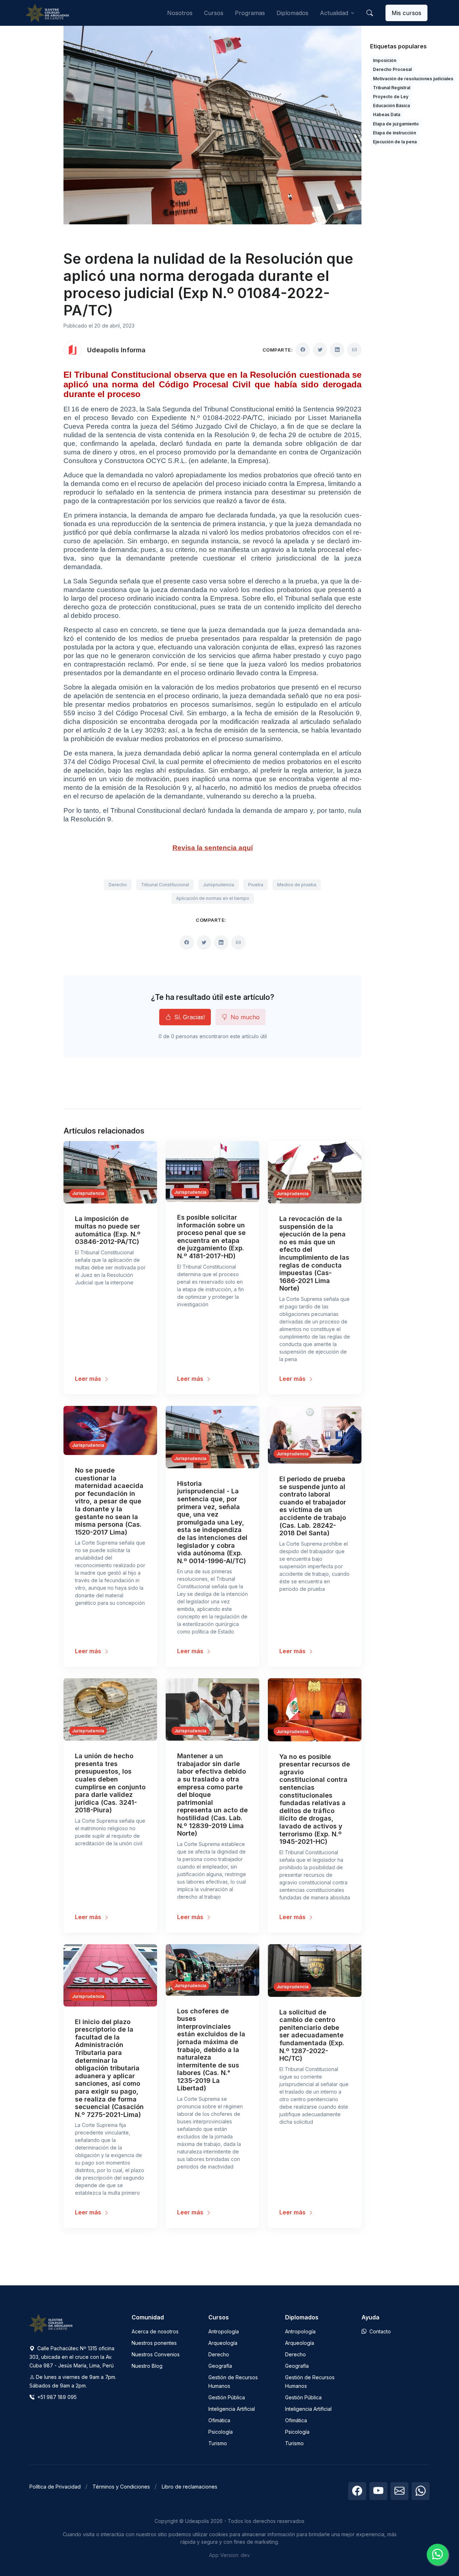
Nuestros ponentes (154, 2343)
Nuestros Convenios (156, 2354)
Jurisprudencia (219, 885)
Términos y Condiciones (121, 2487)
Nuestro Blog (147, 2366)
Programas (250, 13)
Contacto (379, 2331)
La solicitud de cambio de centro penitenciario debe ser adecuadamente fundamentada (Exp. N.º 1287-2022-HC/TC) (312, 2035)
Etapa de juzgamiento (396, 124)
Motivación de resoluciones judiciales (413, 79)
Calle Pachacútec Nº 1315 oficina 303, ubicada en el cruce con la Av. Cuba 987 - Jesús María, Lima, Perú (72, 2357)
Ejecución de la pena (395, 142)
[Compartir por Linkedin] (337, 350)
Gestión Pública (227, 2397)
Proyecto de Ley (391, 97)
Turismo (218, 2443)
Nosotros (180, 13)
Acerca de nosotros (155, 2331)
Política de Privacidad (55, 2487)
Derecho (118, 885)
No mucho (244, 1017)
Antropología (224, 2331)
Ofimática (219, 2420)
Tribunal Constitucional (165, 885)
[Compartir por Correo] (354, 350)
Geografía (220, 2366)
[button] (370, 13)
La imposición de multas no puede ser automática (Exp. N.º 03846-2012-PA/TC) (108, 1230)
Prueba (256, 885)
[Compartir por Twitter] (320, 350)
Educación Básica (391, 106)
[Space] (51, 2323)
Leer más (89, 1379)
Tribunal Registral (392, 88)
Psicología (221, 2432)
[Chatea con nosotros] (437, 2554)
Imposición (385, 60)
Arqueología (223, 2343)
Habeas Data (387, 115)
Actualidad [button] (334, 13)
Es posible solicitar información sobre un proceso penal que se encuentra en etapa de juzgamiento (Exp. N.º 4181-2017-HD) (211, 1237)
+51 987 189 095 (56, 2397)
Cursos (214, 13)
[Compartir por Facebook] (303, 350)
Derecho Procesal (392, 69)
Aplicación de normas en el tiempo (213, 898)
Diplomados (292, 13)
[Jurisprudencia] (110, 1172)
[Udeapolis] (47, 13)
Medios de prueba (297, 885)
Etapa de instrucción (394, 133)
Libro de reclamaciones (190, 2487)
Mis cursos (406, 13)
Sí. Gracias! (189, 1017)
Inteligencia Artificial (232, 2409)
